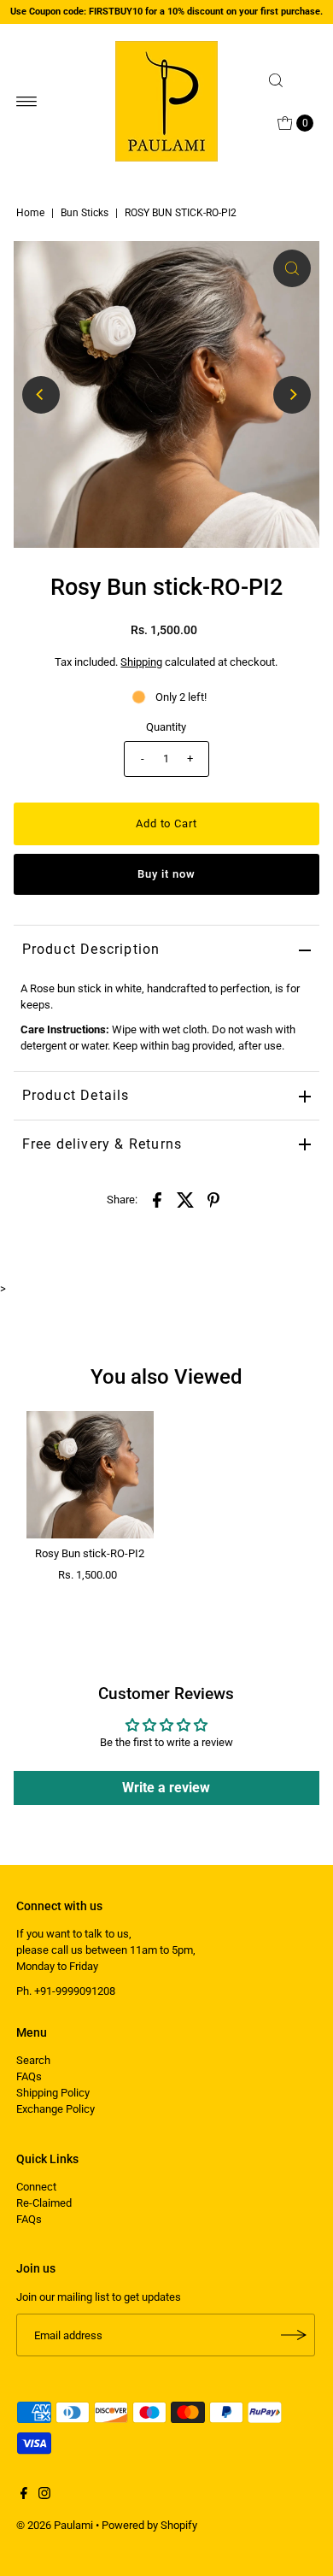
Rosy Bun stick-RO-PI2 (90, 1553)
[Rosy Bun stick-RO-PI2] (90, 1475)
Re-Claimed (44, 2203)
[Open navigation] (27, 102)
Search (33, 2060)
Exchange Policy (55, 2109)
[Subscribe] (294, 2335)
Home (30, 213)
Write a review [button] (166, 1788)
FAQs (29, 2076)
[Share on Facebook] (157, 1199)
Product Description (91, 949)
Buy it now (166, 874)
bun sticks (85, 213)
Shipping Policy (53, 2093)
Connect (36, 2187)
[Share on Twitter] (185, 1199)
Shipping (141, 662)
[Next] (292, 395)
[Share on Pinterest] (213, 1199)
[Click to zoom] (292, 268)
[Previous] (41, 395)
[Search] (289, 80)
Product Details (76, 1095)
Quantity (166, 727)
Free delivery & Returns (102, 1144)
